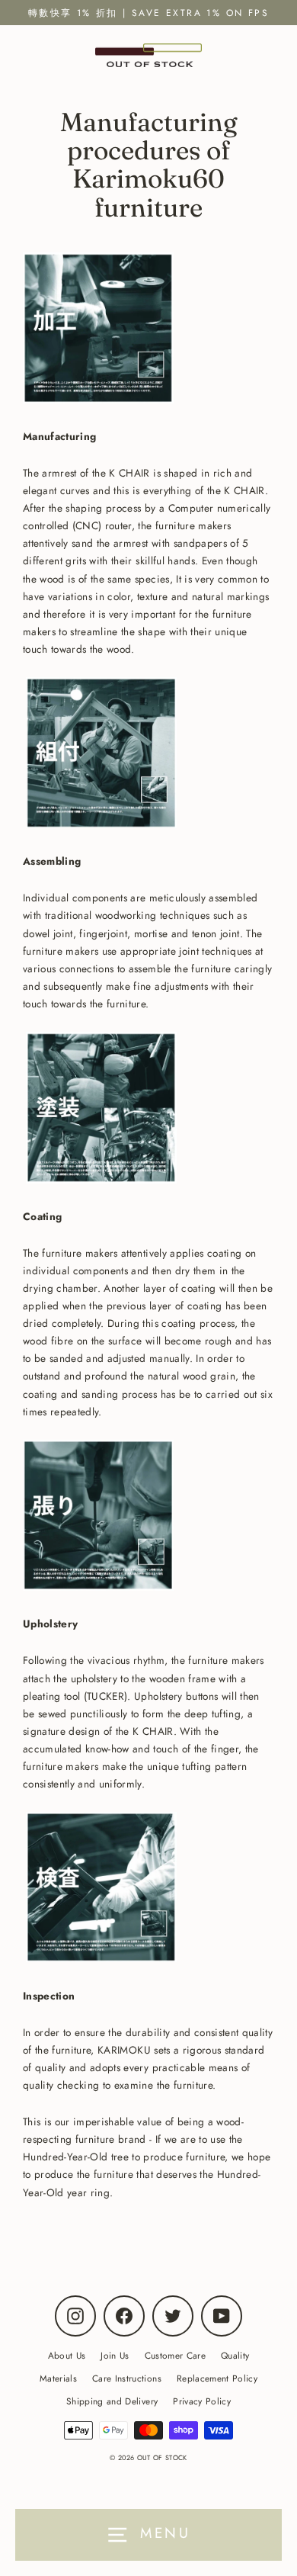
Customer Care (175, 2355)
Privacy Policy (202, 2401)
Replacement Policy (217, 2378)
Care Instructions (127, 2378)
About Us (67, 2355)
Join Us (115, 2355)
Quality (235, 2355)
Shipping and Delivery (112, 2401)
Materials (58, 2378)
